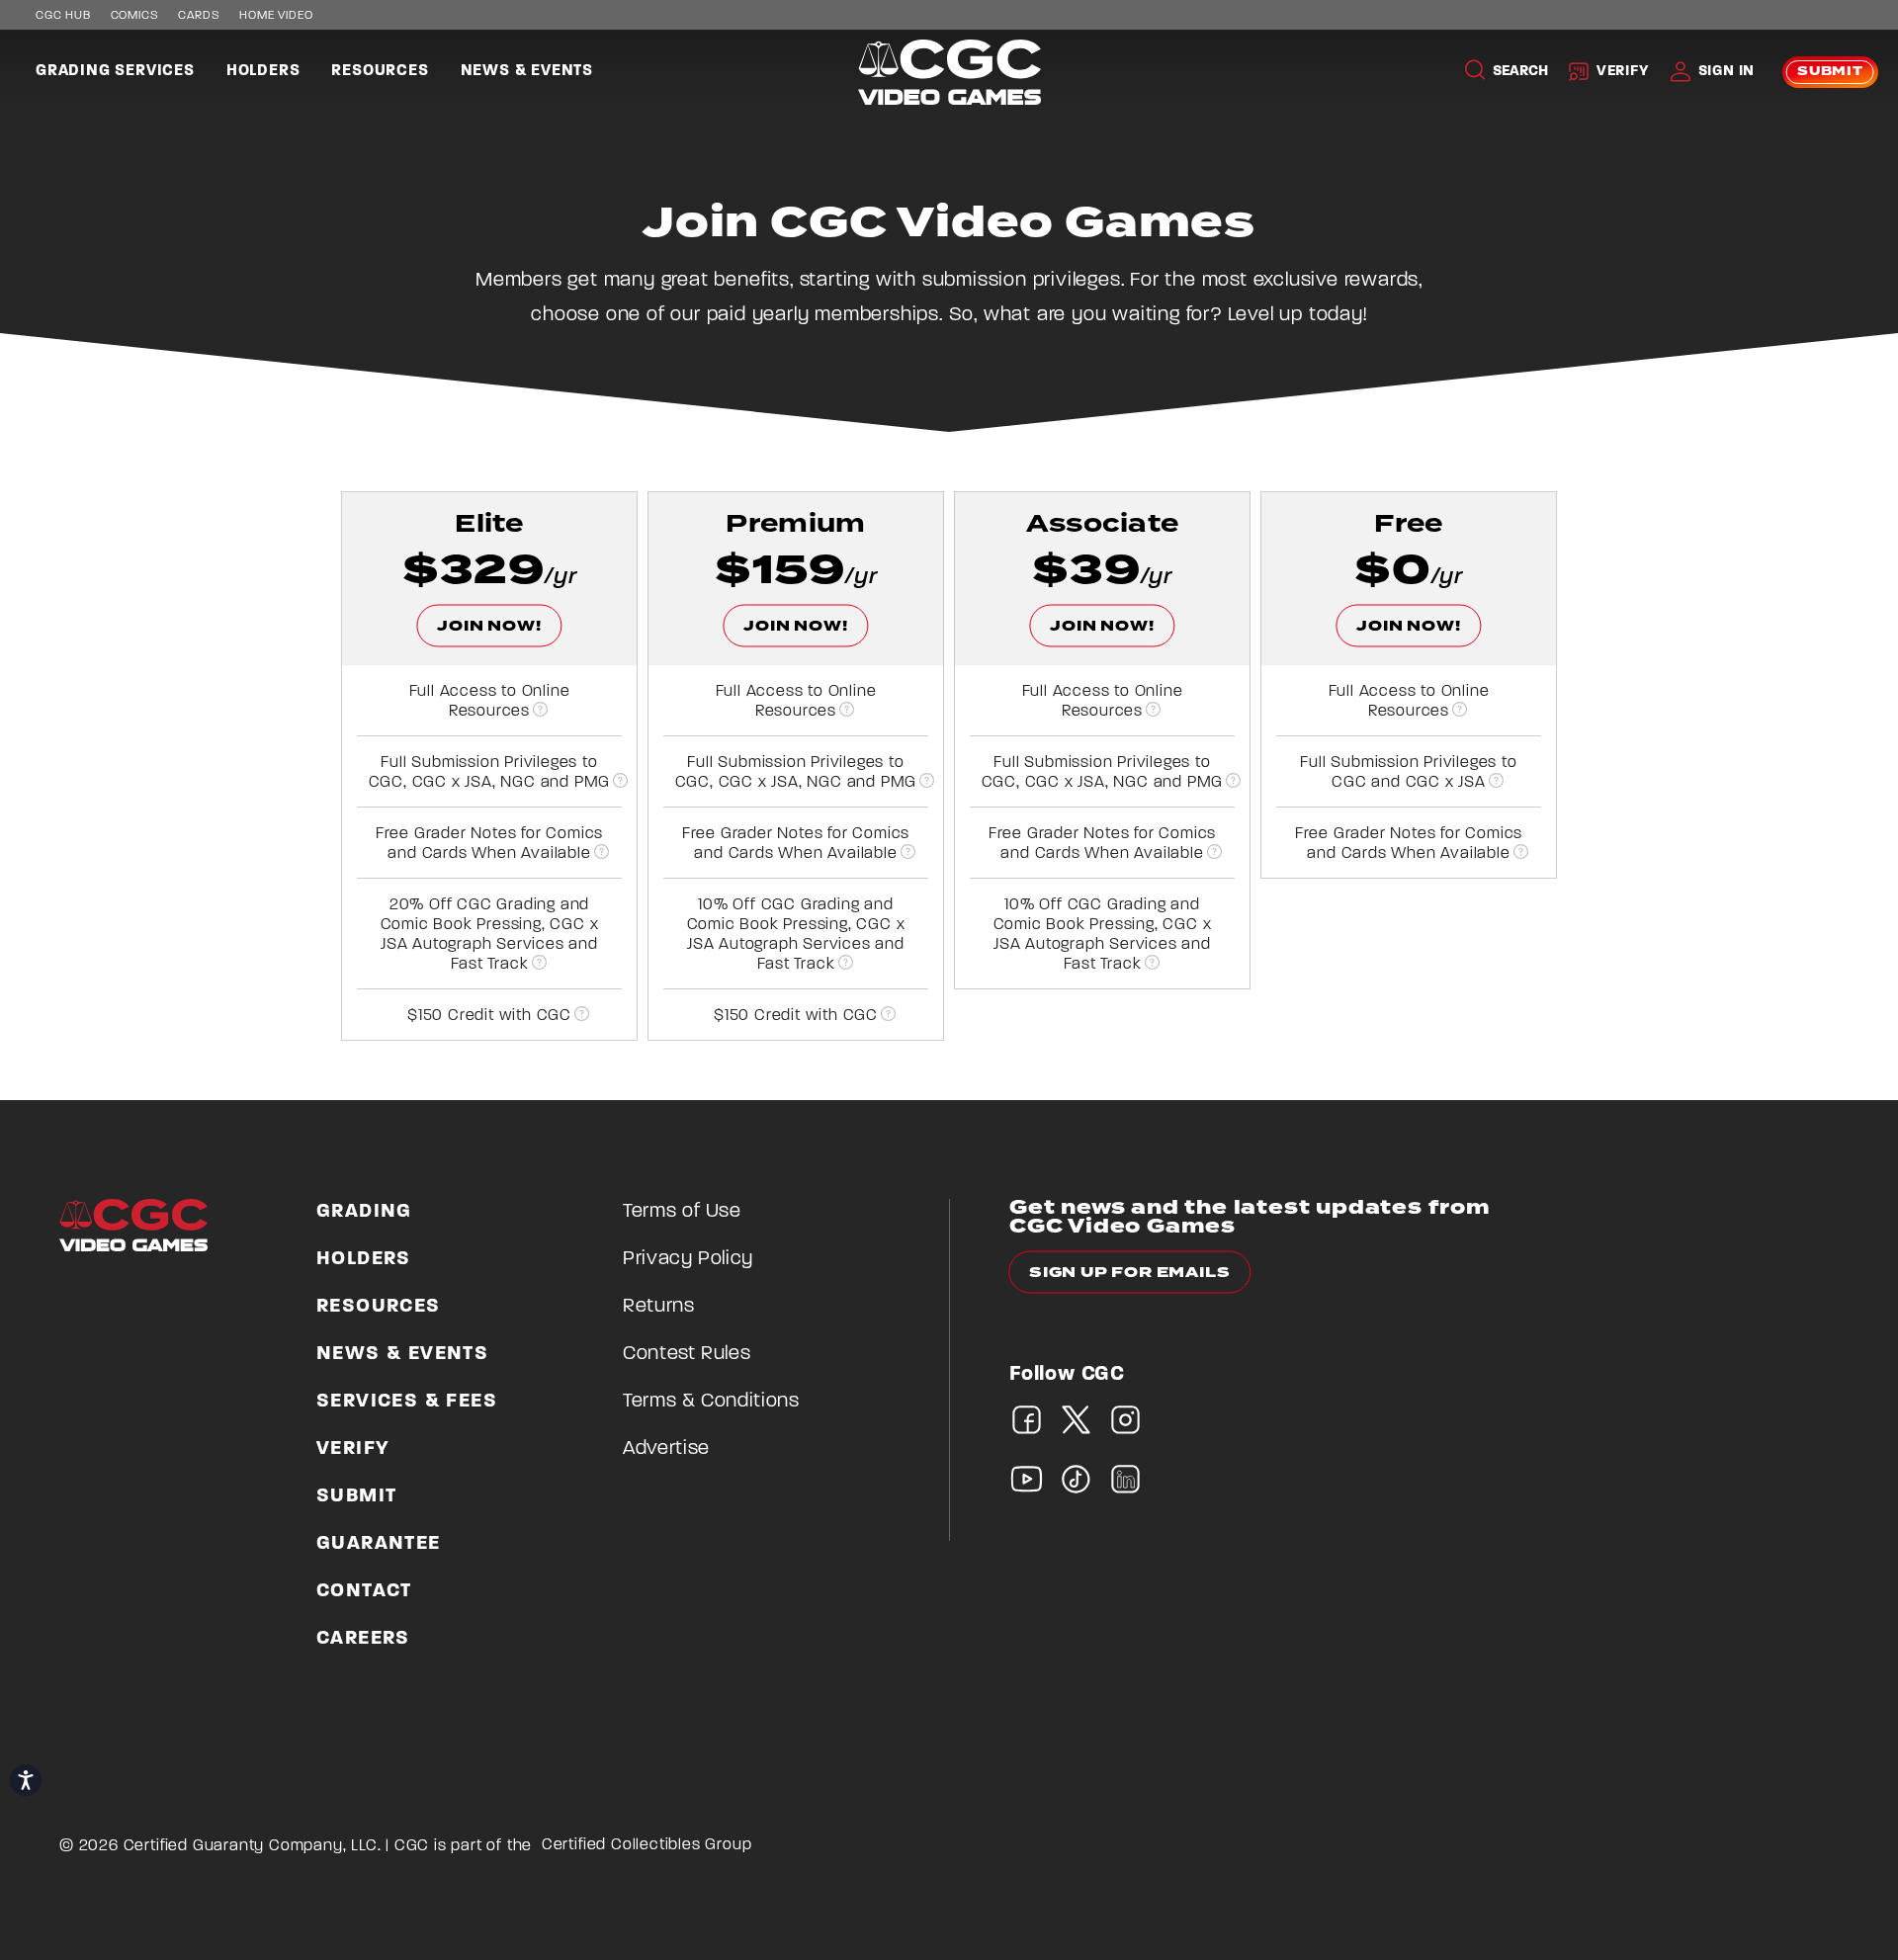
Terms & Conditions (711, 1402)
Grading (364, 1212)
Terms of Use (682, 1212)
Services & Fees (407, 1402)
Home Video (276, 16)
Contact (364, 1591)
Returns (659, 1307)
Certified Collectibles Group (647, 1845)
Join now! (489, 626)
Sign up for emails (1129, 1273)
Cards (199, 16)
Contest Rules (687, 1354)
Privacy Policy (688, 1259)
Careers (363, 1639)
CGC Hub (63, 16)
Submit (1830, 72)
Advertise (666, 1449)
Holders (263, 71)
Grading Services (115, 71)
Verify (1623, 72)
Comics (135, 16)
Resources (380, 71)
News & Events (527, 71)
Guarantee (379, 1544)
